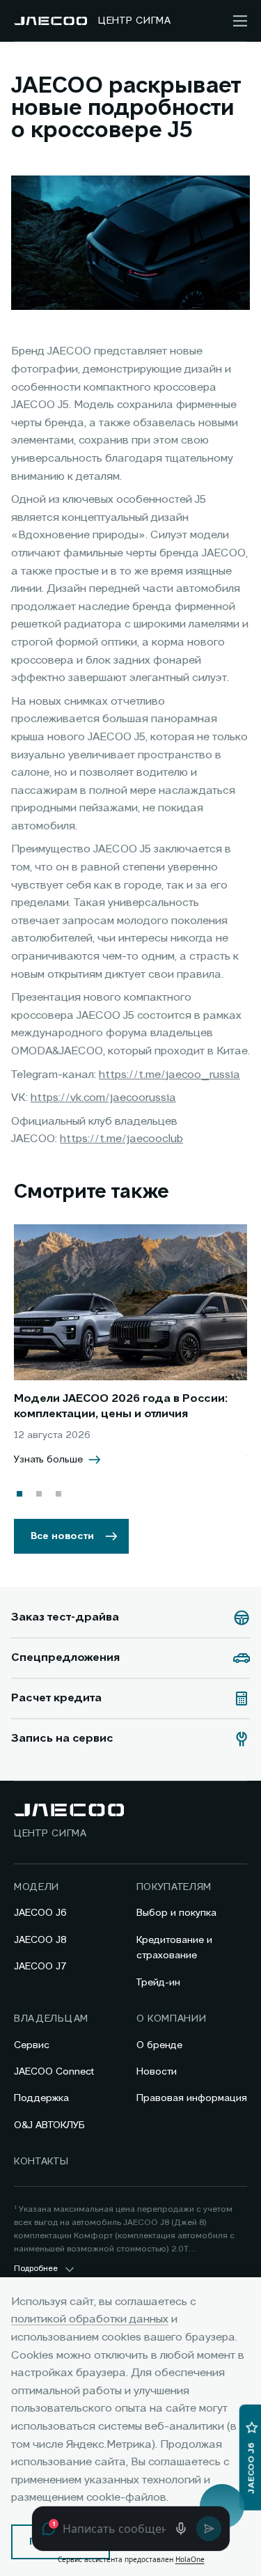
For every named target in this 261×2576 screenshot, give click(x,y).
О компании (172, 2019)
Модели (37, 1887)
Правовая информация (192, 2098)
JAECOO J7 (40, 1967)
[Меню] (240, 21)
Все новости (62, 1536)
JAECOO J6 (40, 1913)
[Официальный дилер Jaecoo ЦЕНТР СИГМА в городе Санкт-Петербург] (50, 21)
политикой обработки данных (90, 2320)
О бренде (159, 2045)
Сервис (32, 2045)
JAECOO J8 (40, 1940)
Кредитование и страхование (174, 1948)
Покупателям (174, 1887)
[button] (19, 1494)
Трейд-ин (158, 1983)
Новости (157, 2072)
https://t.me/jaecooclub (121, 1139)
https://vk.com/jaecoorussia (103, 1098)
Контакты (41, 2162)
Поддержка (41, 2098)
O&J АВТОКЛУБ (49, 2125)
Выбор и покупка (176, 1913)
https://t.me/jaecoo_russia (169, 1075)
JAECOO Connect (54, 2072)
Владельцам (51, 2019)
